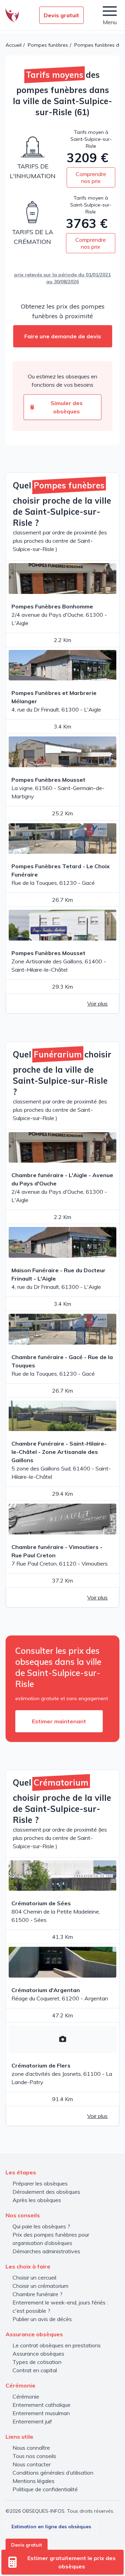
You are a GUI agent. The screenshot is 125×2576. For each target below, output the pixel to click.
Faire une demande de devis (63, 336)
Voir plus (97, 1003)
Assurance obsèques (38, 2354)
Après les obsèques (37, 2200)
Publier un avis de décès (42, 2319)
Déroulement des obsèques (46, 2192)
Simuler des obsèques (67, 407)
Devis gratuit (61, 15)
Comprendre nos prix (91, 177)
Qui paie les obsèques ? (41, 2226)
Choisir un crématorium (40, 2286)
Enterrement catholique (41, 2405)
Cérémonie (26, 2396)
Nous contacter (32, 2464)
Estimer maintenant (59, 1721)
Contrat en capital (35, 2370)
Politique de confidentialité (45, 2489)
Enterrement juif (32, 2421)
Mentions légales (34, 2481)
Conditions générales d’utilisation (53, 2473)
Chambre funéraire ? (37, 2294)
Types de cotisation (37, 2362)
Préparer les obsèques (40, 2183)
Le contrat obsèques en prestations (57, 2345)
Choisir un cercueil (34, 2277)
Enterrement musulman (41, 2413)
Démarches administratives (46, 2251)
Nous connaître (31, 2448)
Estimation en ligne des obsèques (51, 2527)
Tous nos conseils (34, 2456)
